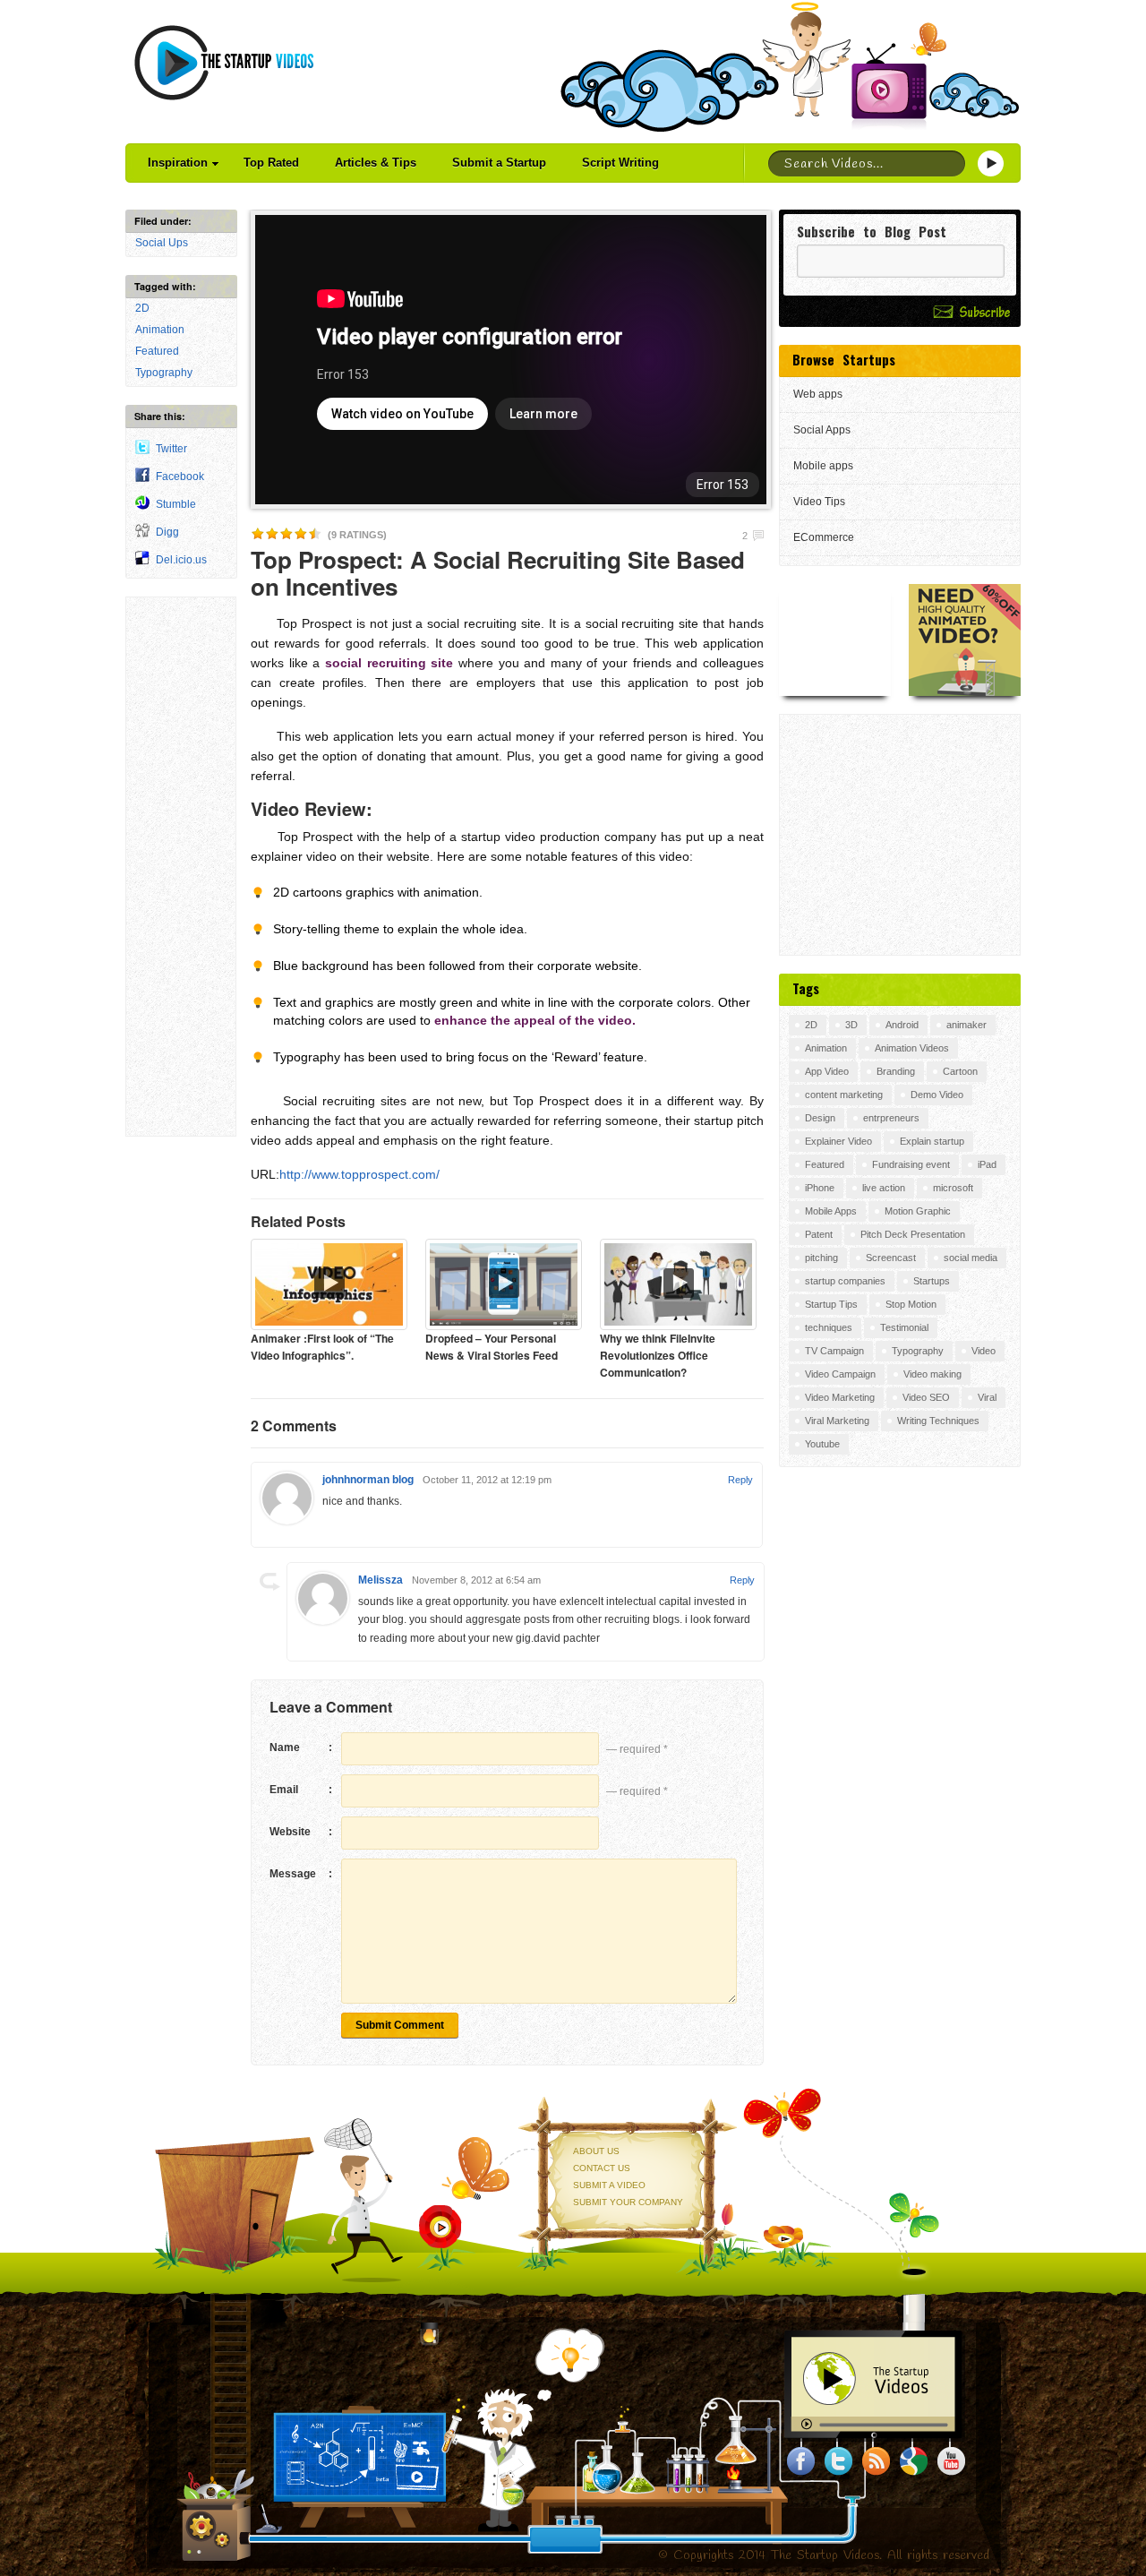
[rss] (877, 2461)
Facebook (180, 477)
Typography (164, 373)
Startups (932, 1281)
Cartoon (960, 1071)
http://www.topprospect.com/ (359, 1174)
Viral (987, 1397)
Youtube (822, 1444)
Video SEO (926, 1397)
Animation (160, 330)
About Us (596, 2151)
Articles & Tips (376, 163)
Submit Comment (400, 2025)
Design (820, 1118)
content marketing (844, 1095)
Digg (167, 532)
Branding (896, 1071)
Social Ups (162, 243)
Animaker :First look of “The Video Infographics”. (322, 1347)
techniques (829, 1327)
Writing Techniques (938, 1421)
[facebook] (801, 2461)
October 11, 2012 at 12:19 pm (487, 1480)
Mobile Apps (831, 1211)
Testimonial (904, 1327)
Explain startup (932, 1141)
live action (884, 1188)
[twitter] (839, 2461)
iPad (987, 1164)
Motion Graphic (918, 1211)
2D (142, 308)
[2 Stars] (272, 534)
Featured (157, 351)
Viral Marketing (837, 1421)
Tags (806, 988)
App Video (827, 1071)
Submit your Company (628, 2202)
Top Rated (271, 163)
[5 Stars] (315, 534)
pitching (821, 1258)
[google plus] (914, 2461)
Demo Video (937, 1095)
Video (984, 1351)
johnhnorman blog (368, 1480)
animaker (966, 1025)
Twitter (171, 449)
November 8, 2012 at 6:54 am (476, 1580)
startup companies (845, 1281)
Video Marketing (840, 1397)
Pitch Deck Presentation (913, 1234)
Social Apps (822, 430)
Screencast (891, 1258)
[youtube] (952, 2461)
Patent (819, 1234)
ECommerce (824, 537)
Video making (932, 1374)
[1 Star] (258, 534)
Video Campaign (840, 1374)
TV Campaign (834, 1351)
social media (971, 1258)
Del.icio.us (181, 560)
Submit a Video (609, 2185)
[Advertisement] (181, 867)
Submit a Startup (499, 163)
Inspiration (178, 163)
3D (851, 1025)
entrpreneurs (891, 1118)
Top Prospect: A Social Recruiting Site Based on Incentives (498, 573)
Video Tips (819, 502)
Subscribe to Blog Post (872, 232)
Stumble (176, 504)
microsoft (953, 1188)
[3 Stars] (286, 534)
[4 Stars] (301, 534)
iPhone (820, 1188)
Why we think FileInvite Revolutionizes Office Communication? (658, 1355)
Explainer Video (838, 1141)
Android (902, 1025)
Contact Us (602, 2168)
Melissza (381, 1580)
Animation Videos (912, 1048)
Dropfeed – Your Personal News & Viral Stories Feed (492, 1347)
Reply (740, 1480)
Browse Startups (844, 359)
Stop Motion (911, 1304)
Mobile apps (823, 466)
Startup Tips (831, 1304)
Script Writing (620, 163)
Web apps (818, 394)
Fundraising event (911, 1164)
